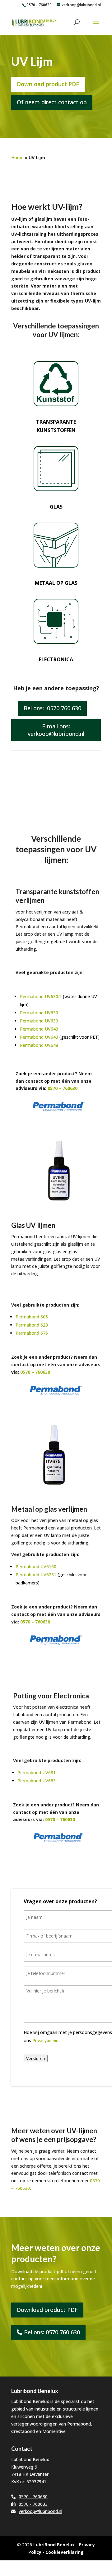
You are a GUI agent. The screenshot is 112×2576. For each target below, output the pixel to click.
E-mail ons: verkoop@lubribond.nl (56, 730)
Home (17, 158)
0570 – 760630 (62, 1088)
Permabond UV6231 (36, 1575)
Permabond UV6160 (36, 1566)
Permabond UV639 (39, 1021)
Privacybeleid (45, 2040)
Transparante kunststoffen (56, 426)
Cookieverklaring (65, 2552)
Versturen (36, 2058)
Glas (56, 507)
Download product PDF (48, 84)
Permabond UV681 (37, 1773)
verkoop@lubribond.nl (40, 2511)
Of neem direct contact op (52, 102)
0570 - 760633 (33, 2504)
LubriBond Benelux (54, 2545)
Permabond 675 (32, 1333)
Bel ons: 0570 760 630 (52, 708)
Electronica (56, 659)
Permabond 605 (32, 1317)
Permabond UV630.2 (41, 996)
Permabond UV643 (39, 1037)
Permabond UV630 (39, 1013)
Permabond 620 (32, 1325)
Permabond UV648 (39, 1045)
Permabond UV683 (37, 1781)
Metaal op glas (56, 583)
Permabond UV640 (39, 1029)
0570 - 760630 (39, 5)
